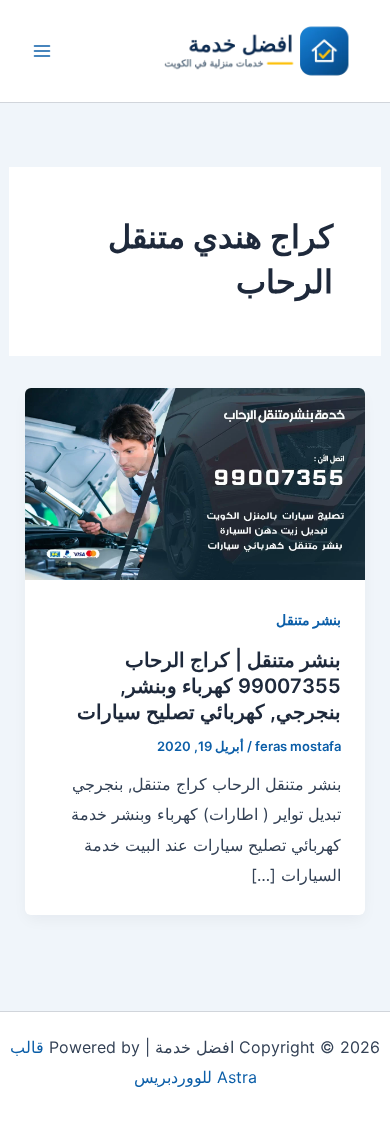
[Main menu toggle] (42, 51)
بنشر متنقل (308, 619)
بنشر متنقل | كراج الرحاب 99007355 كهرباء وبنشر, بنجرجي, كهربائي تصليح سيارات (209, 686)
